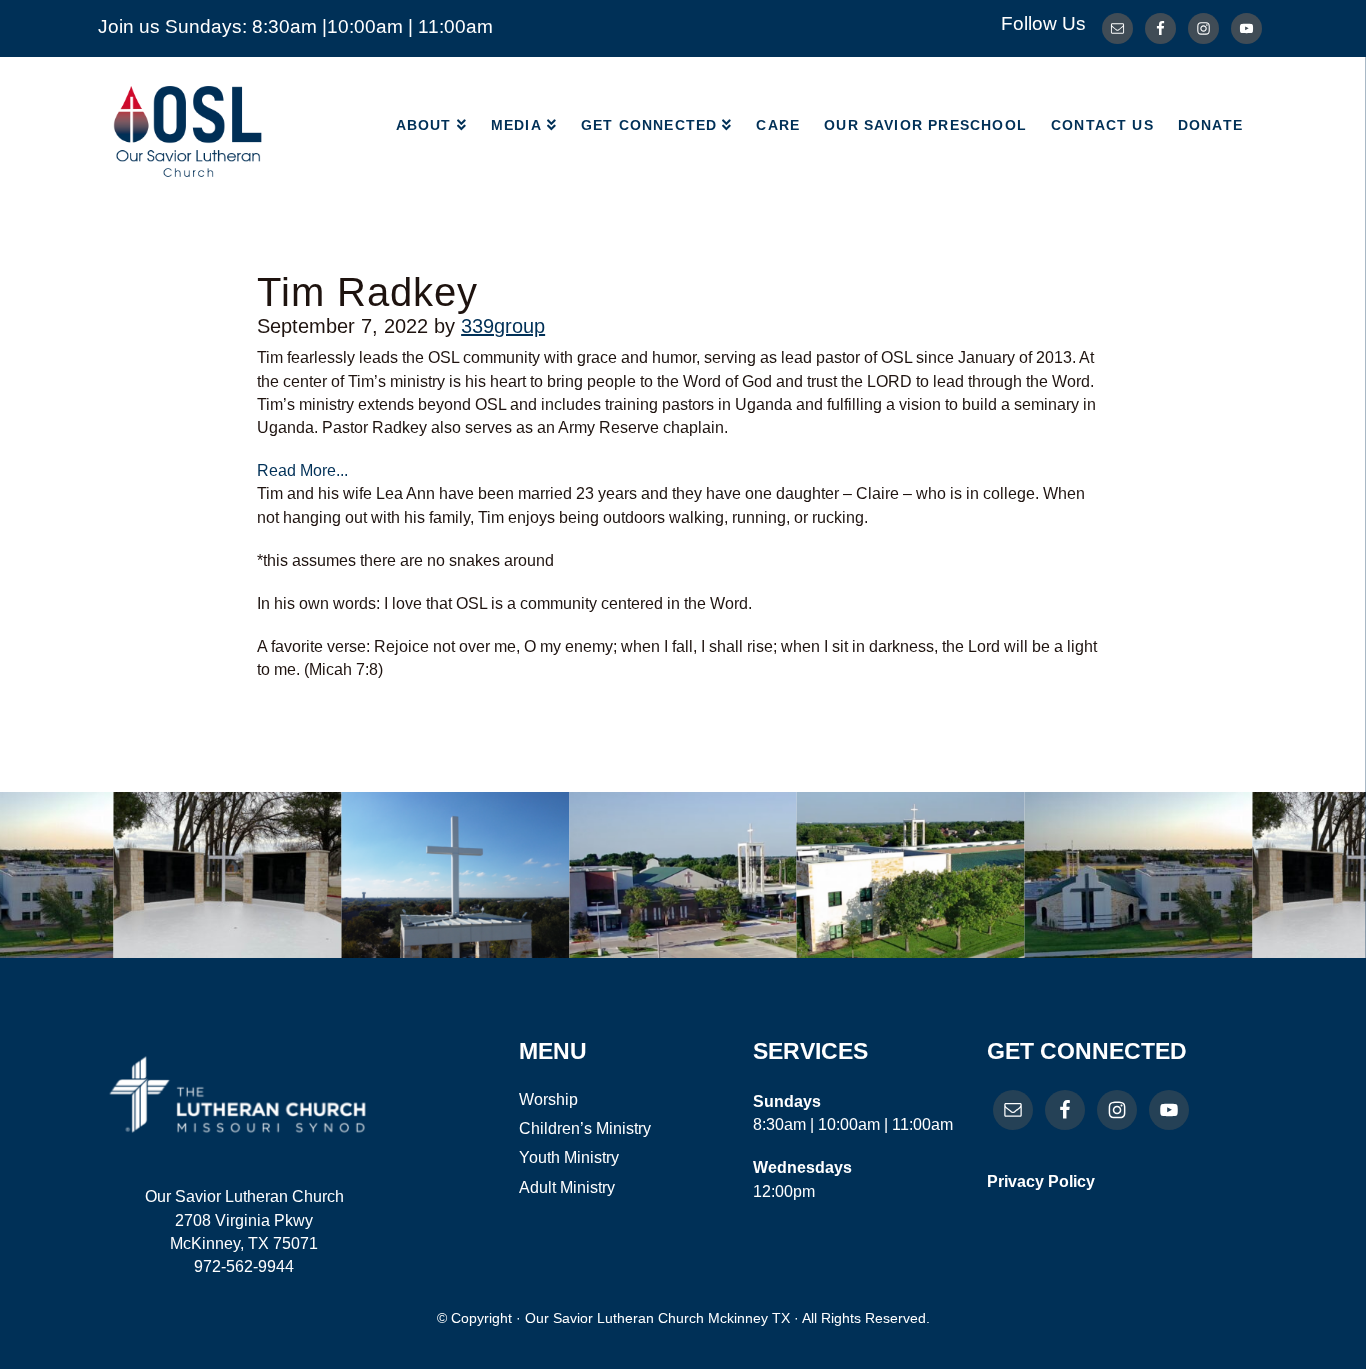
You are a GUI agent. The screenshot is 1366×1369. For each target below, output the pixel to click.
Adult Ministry (567, 1187)
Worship (548, 1099)
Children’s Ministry (585, 1128)
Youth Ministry (569, 1157)
